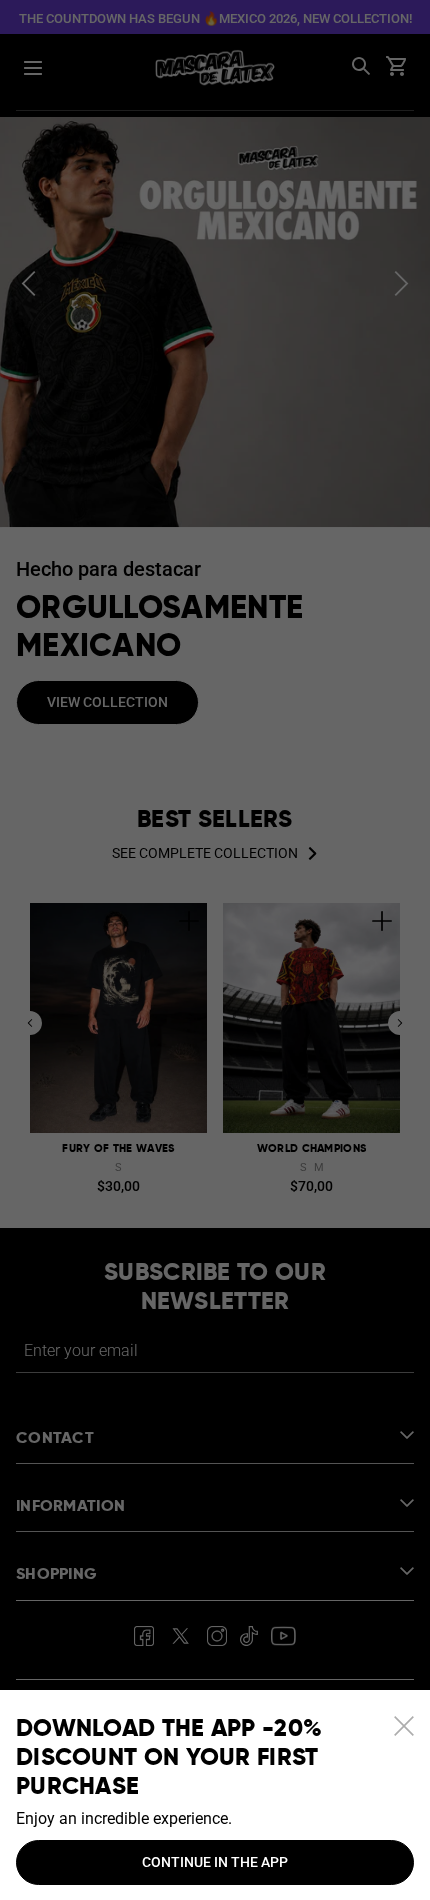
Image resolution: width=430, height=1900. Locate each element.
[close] (404, 1726)
